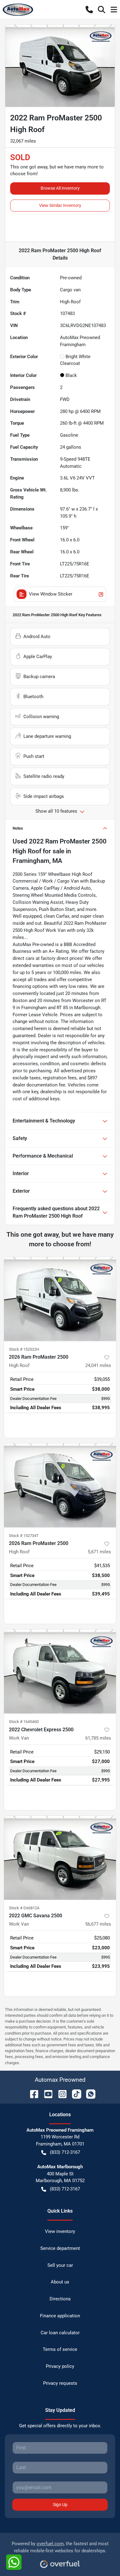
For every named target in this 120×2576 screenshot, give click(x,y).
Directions (60, 2299)
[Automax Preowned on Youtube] (46, 2094)
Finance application (60, 2316)
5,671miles (99, 1552)
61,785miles (98, 1738)
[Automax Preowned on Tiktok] (74, 2094)
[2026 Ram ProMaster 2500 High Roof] (60, 1299)
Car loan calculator (60, 2333)
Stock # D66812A (24, 1908)
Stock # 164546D (24, 1722)
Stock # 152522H (24, 1349)
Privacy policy (60, 2366)
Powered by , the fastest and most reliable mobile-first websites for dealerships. (60, 2547)
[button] (89, 10)
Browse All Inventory (60, 188)
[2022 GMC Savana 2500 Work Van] (60, 1858)
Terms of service (60, 2349)
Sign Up (60, 2505)
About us (60, 2282)
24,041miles (98, 1365)
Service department (60, 2248)
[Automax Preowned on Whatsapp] (88, 2094)
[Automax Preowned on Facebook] (32, 2094)
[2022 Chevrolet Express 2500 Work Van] (60, 1671)
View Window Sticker (51, 594)
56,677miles (98, 1924)
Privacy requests (60, 2383)
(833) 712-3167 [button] (65, 2152)
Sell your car (60, 2265)
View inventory (60, 2231)
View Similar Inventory (60, 205)
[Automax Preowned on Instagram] (60, 2094)
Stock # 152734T (24, 1536)
